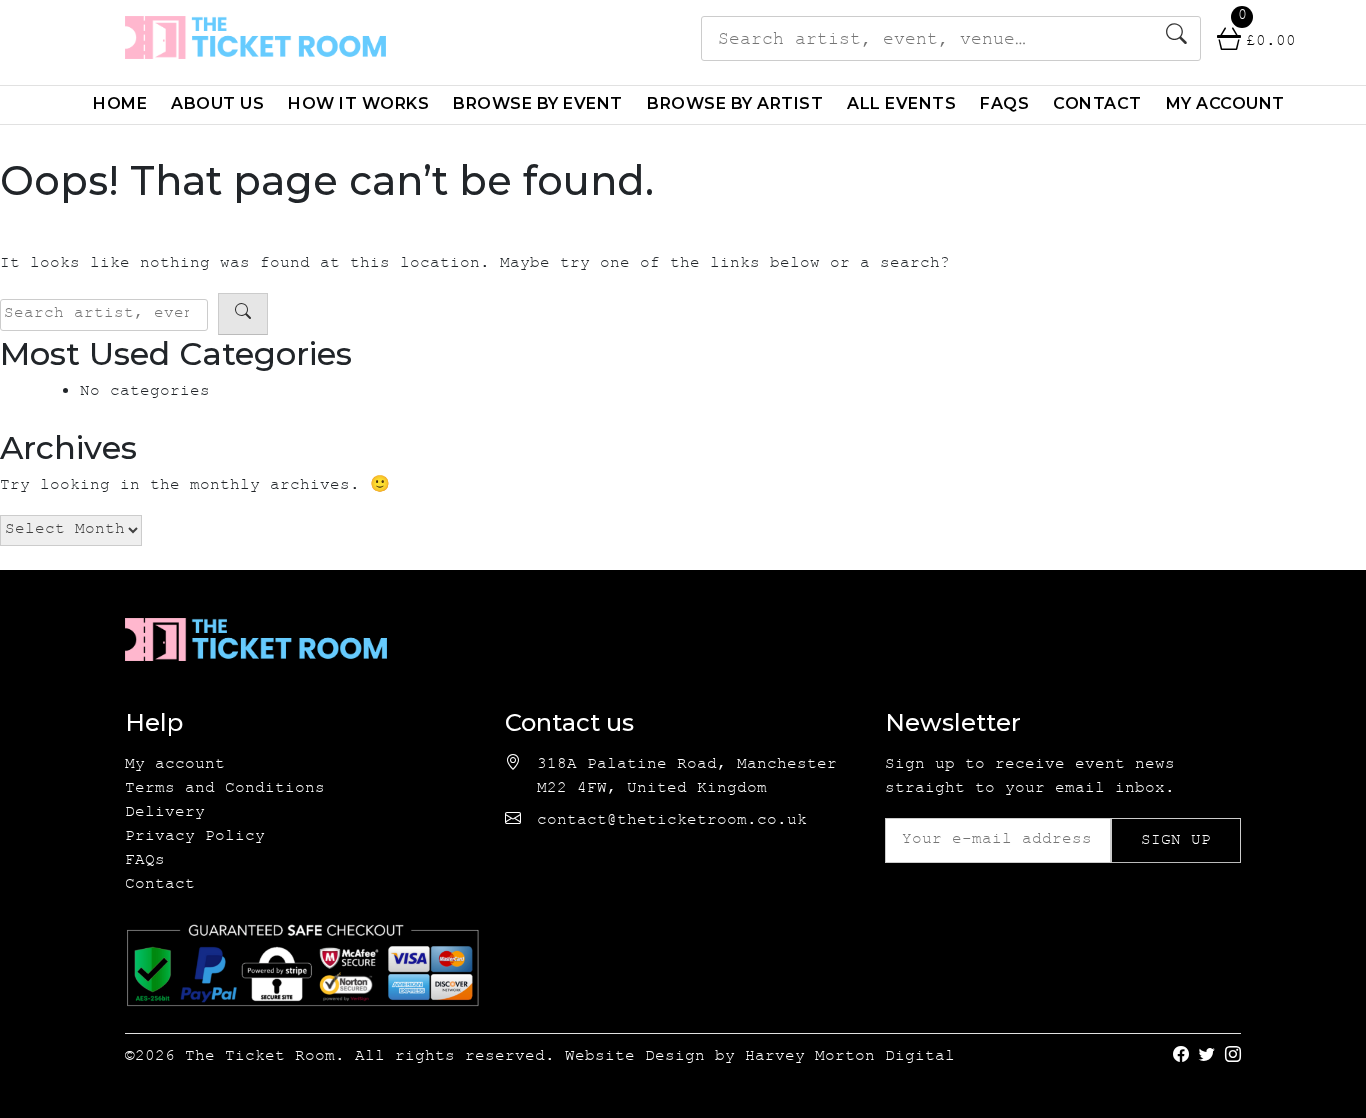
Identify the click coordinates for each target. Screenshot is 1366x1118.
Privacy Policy (195, 837)
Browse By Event (538, 103)
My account (1225, 103)
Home (120, 103)
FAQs (1004, 103)
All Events (901, 103)
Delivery (165, 813)
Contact (1097, 103)
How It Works (358, 103)
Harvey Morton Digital (850, 1057)
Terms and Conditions (225, 789)
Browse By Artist (735, 103)
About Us (217, 103)
